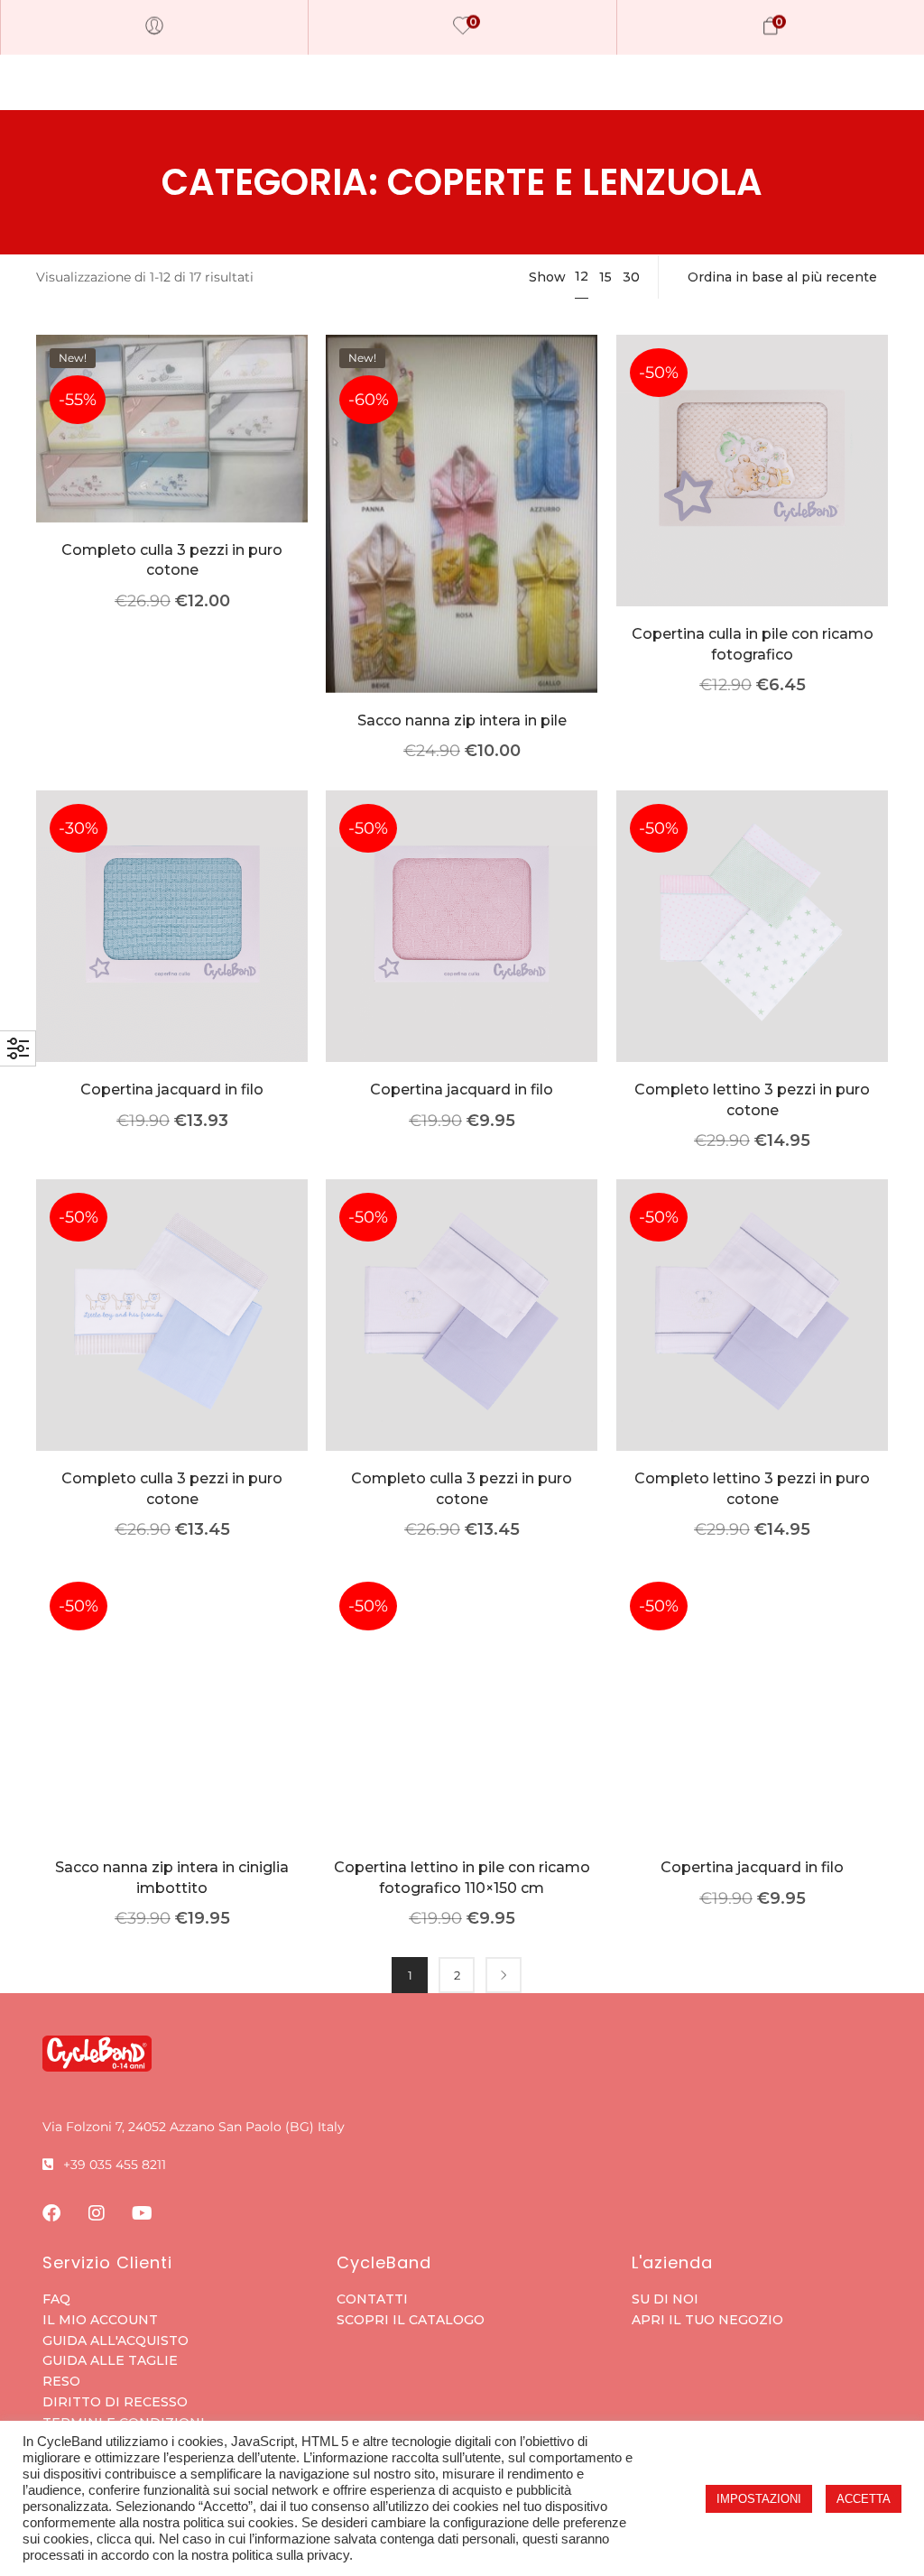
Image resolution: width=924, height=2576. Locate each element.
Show (547, 277)
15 (605, 277)
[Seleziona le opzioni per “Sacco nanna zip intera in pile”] (462, 541)
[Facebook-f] (51, 2213)
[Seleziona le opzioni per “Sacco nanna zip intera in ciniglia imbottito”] (172, 1731)
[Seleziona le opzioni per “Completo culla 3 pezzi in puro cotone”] (172, 456)
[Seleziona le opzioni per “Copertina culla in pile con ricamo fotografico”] (752, 498)
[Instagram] (97, 2213)
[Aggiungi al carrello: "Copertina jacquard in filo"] (462, 953)
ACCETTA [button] (864, 2499)
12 (582, 276)
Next (504, 1975)
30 (631, 277)
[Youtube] (142, 2213)
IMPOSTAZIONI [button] (759, 2499)
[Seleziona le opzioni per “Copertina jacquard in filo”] (172, 953)
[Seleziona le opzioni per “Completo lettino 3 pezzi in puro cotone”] (752, 953)
